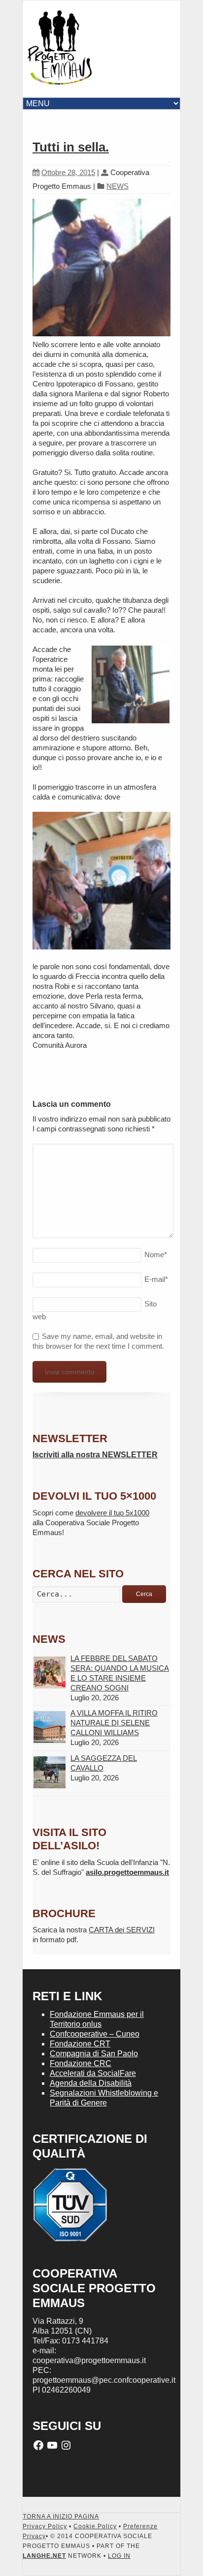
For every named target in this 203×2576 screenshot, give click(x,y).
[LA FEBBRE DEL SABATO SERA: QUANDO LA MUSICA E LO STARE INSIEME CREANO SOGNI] (50, 1673)
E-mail (156, 1279)
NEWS (118, 186)
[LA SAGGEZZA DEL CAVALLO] (50, 1772)
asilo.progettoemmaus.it (127, 1872)
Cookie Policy (95, 2526)
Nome (156, 1255)
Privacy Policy (45, 2526)
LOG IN (119, 2556)
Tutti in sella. (71, 147)
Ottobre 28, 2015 (68, 172)
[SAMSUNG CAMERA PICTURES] (101, 269)
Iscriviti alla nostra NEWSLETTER (95, 1455)
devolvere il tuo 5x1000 (112, 1513)
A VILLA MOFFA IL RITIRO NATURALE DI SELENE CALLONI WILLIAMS (114, 1723)
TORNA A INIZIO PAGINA (61, 2517)
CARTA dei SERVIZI (122, 1930)
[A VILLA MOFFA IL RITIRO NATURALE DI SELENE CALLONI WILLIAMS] (50, 1727)
